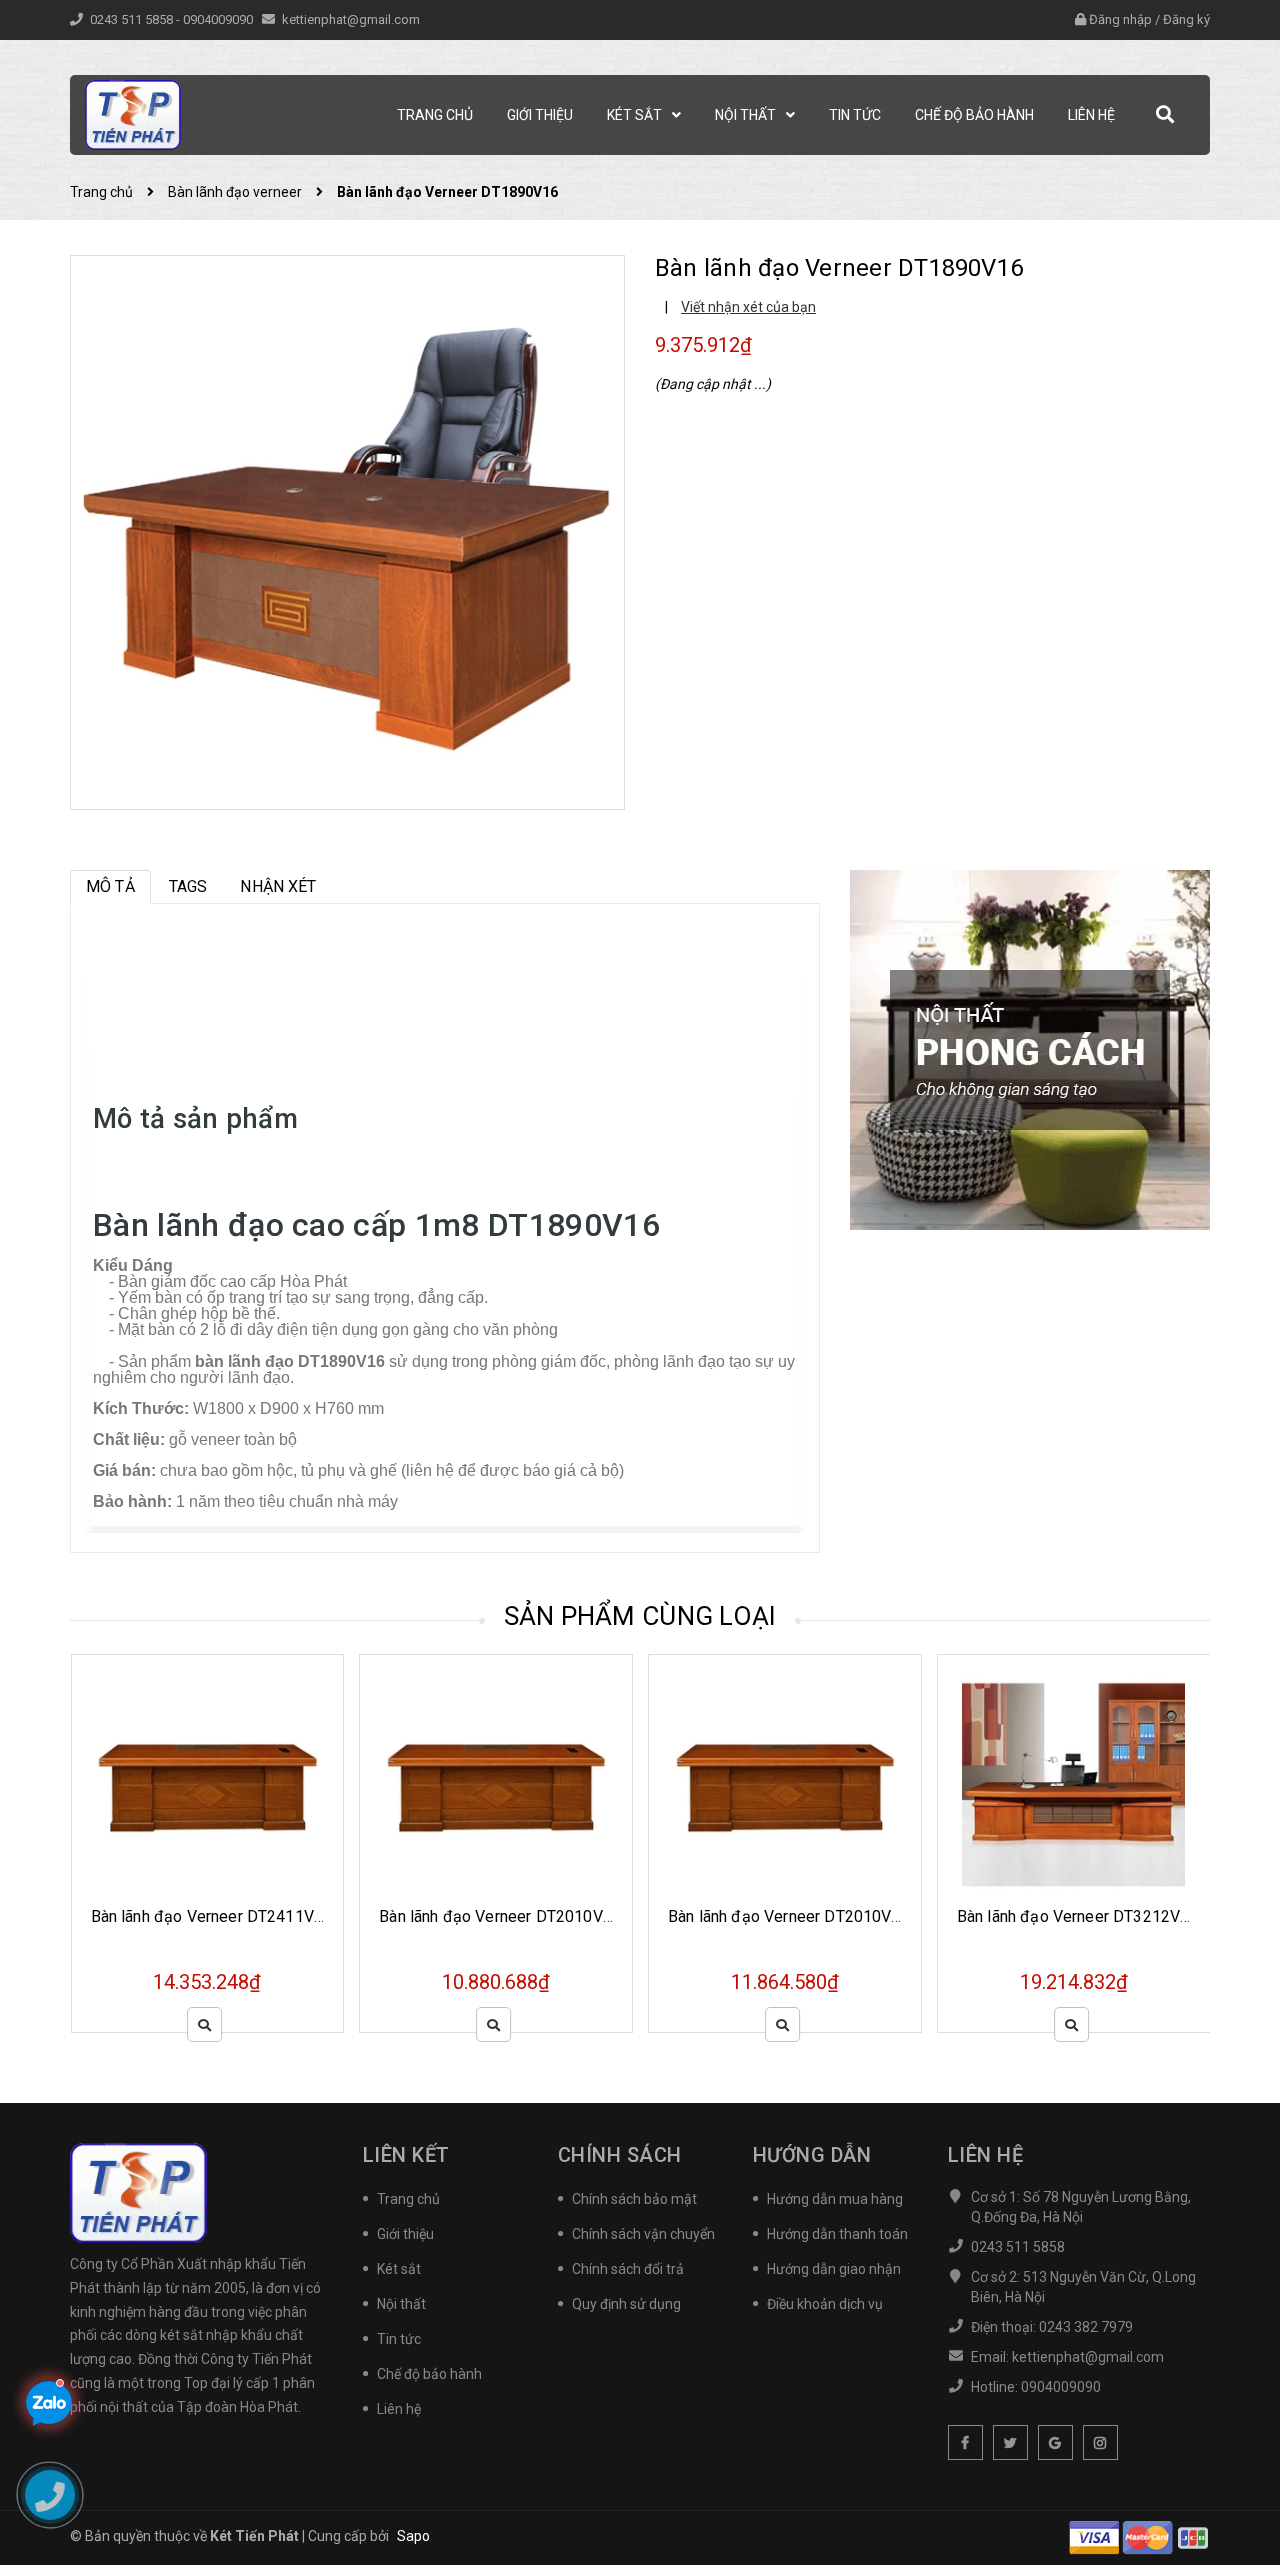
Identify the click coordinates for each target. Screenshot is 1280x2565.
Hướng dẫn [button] (812, 2155)
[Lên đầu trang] (1240, 2500)
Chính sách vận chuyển (643, 2234)
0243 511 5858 (133, 19)
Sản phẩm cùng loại (640, 1616)
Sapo (413, 2536)
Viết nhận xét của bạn (748, 307)
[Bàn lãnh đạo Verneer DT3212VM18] (1074, 1785)
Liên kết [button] (406, 2155)
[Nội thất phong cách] (1030, 1049)
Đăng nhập (1120, 19)
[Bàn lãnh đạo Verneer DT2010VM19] (207, 1785)
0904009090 (219, 19)
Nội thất (401, 2304)
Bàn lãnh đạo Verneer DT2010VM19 (218, 1916)
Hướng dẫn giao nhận (834, 2269)
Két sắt (399, 2269)
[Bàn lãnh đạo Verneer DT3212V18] (785, 1785)
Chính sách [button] (620, 2155)
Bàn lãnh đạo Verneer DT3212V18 (789, 1916)
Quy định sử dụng (626, 2304)
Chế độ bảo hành (429, 2374)
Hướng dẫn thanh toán (837, 2234)
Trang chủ (408, 2199)
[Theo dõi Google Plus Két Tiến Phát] (1055, 2442)
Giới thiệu (405, 2234)
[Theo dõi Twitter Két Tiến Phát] (1010, 2442)
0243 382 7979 (1086, 2327)
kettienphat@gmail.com (351, 19)
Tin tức (399, 2339)
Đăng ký (1186, 19)
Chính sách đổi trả (628, 2269)
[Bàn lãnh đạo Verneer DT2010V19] (496, 1785)
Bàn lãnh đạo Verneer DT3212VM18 (1085, 1916)
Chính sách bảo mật (634, 2199)
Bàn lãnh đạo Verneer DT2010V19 (500, 1916)
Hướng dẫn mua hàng (835, 2199)
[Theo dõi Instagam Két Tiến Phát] (1100, 2442)
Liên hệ (399, 2409)
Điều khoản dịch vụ (825, 2304)
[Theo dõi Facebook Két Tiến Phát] (965, 2442)
